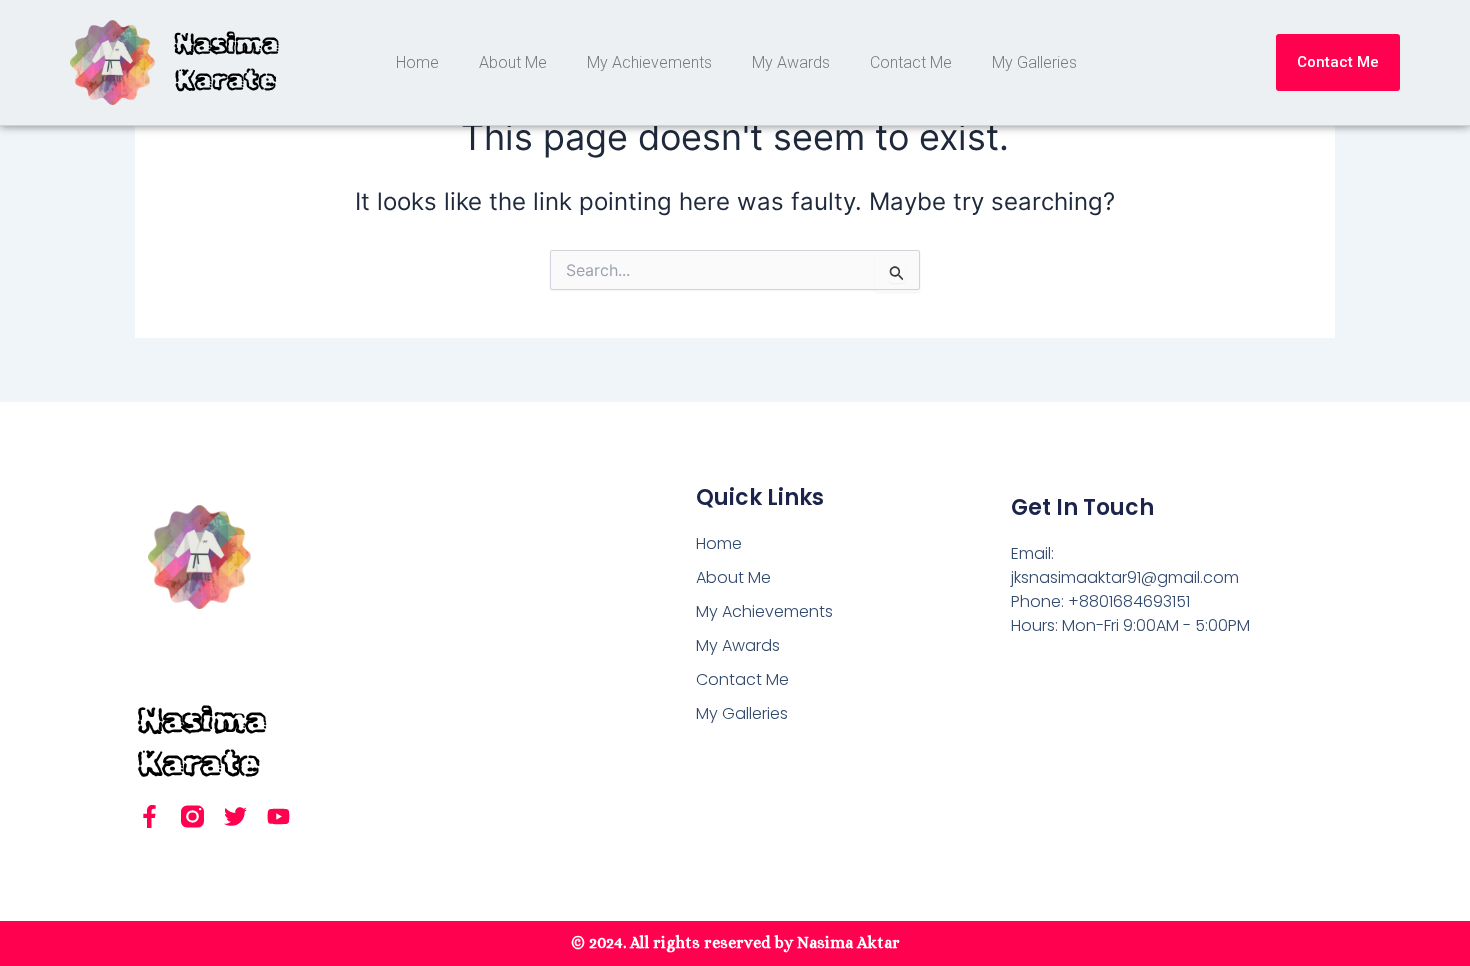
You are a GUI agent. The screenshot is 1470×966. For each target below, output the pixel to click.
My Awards (791, 62)
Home (417, 62)
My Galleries (1034, 62)
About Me (513, 62)
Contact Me (911, 62)
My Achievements (649, 62)
